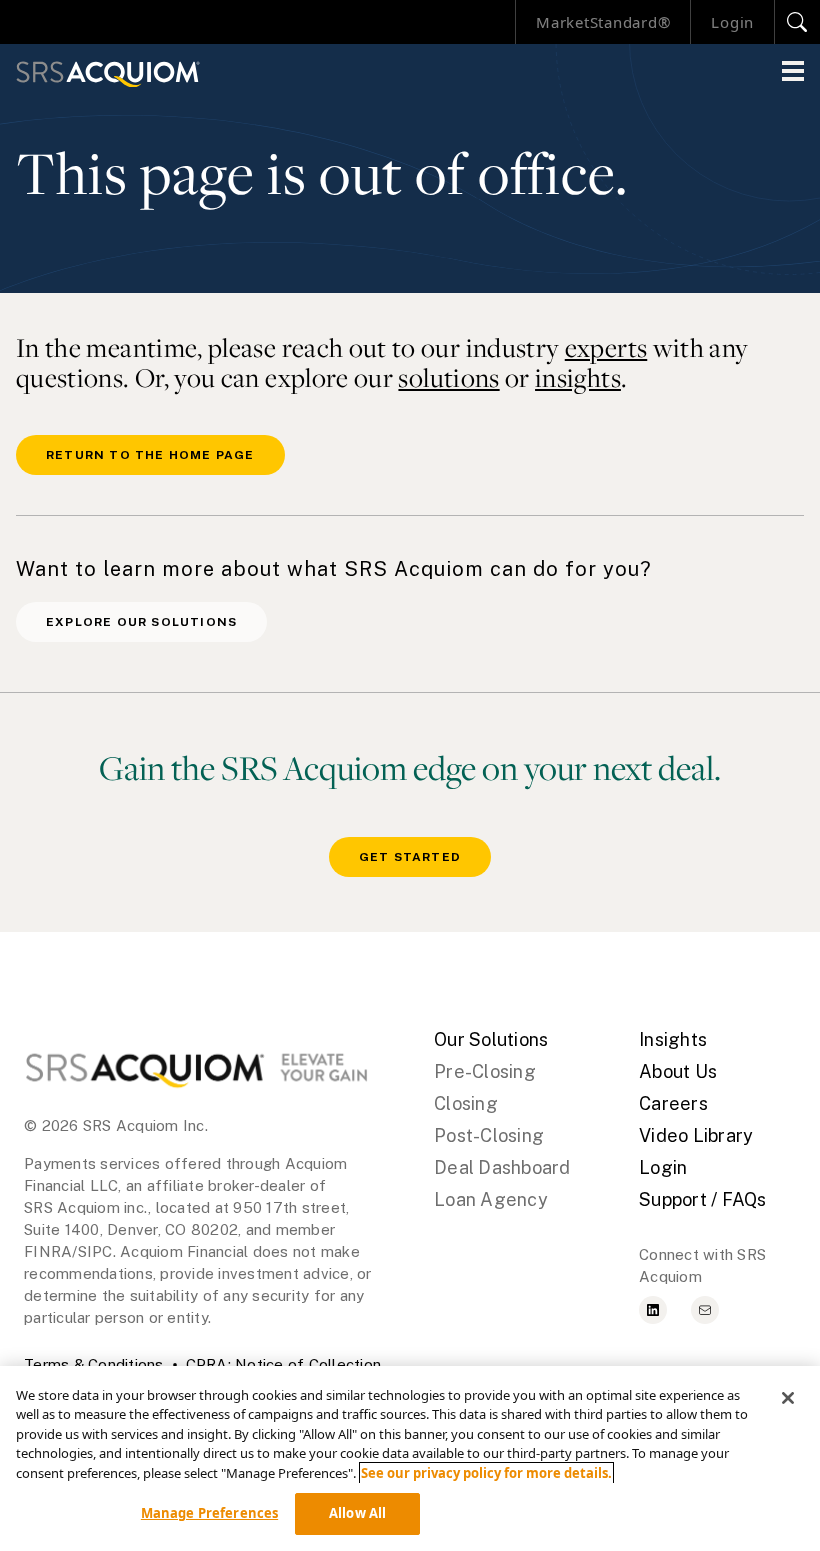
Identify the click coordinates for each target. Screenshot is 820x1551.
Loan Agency (491, 1199)
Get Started (410, 857)
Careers (673, 1103)
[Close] (788, 1398)
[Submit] (797, 22)
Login (732, 22)
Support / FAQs (703, 1199)
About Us (678, 1071)
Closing (466, 1103)
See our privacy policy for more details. (486, 1473)
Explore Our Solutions (141, 622)
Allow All (357, 1513)
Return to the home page (150, 455)
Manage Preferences (209, 1513)
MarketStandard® (603, 22)
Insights (673, 1039)
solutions (448, 377)
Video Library (696, 1135)
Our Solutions (491, 1039)
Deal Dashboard (502, 1167)
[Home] (108, 74)
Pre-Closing (485, 1071)
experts (606, 347)
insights (578, 377)
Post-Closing (489, 1135)
